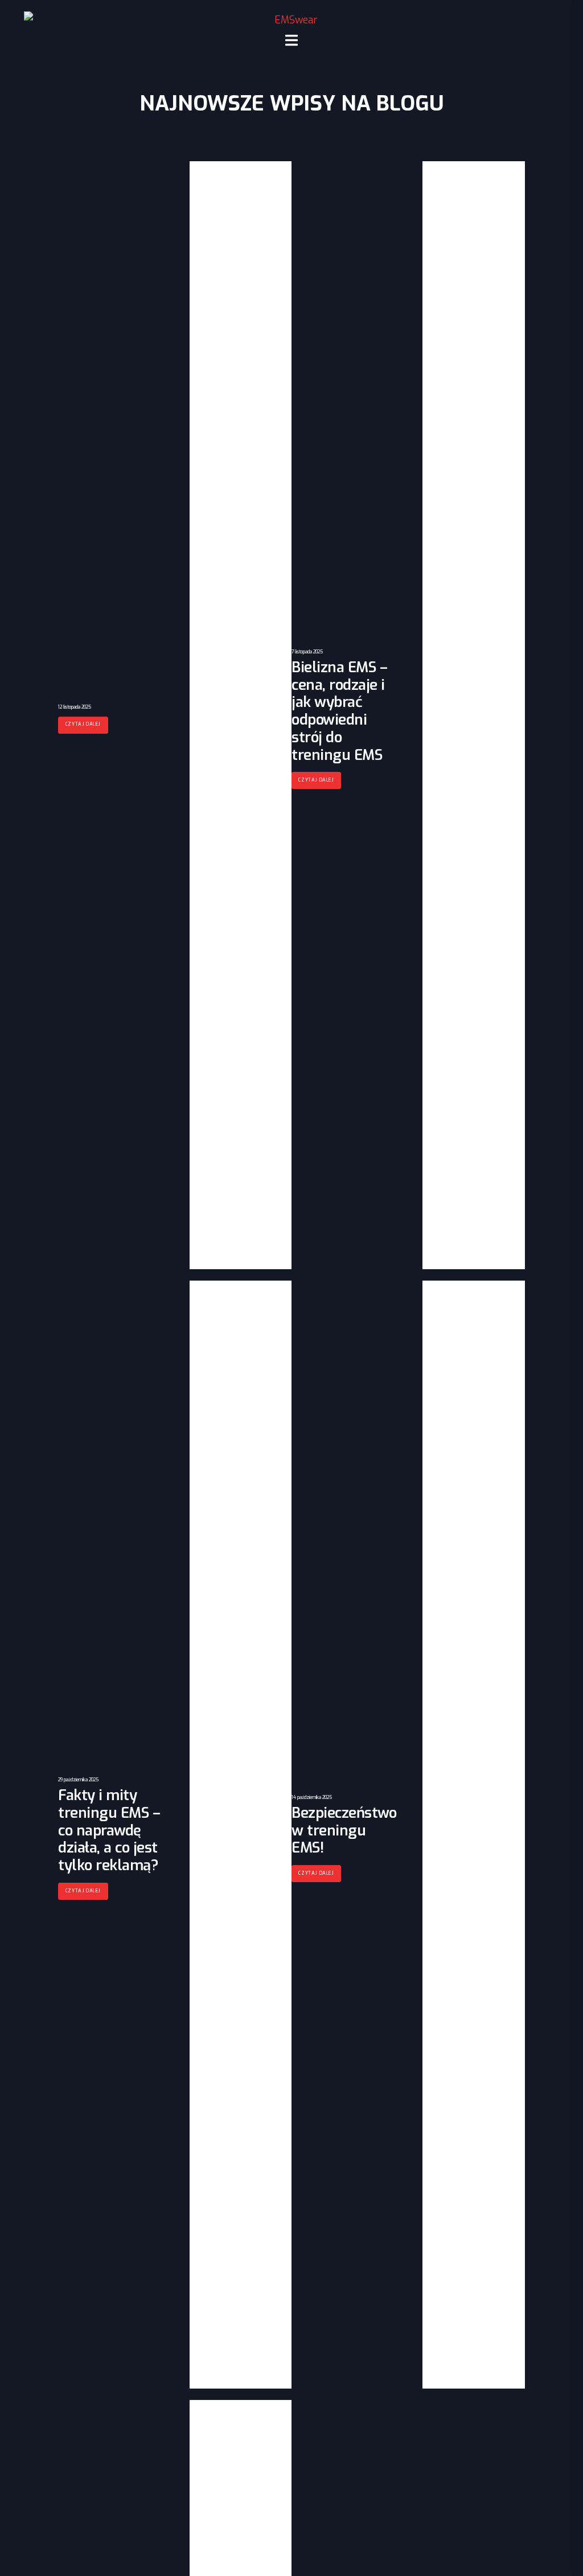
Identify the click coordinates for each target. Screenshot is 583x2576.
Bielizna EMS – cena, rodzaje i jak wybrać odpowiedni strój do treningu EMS (339, 711)
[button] (83, 725)
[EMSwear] (291, 20)
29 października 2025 (78, 1780)
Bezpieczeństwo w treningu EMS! (344, 1830)
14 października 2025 (312, 1798)
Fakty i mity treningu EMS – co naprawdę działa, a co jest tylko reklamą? (109, 1830)
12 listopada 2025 (75, 707)
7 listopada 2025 (307, 652)
